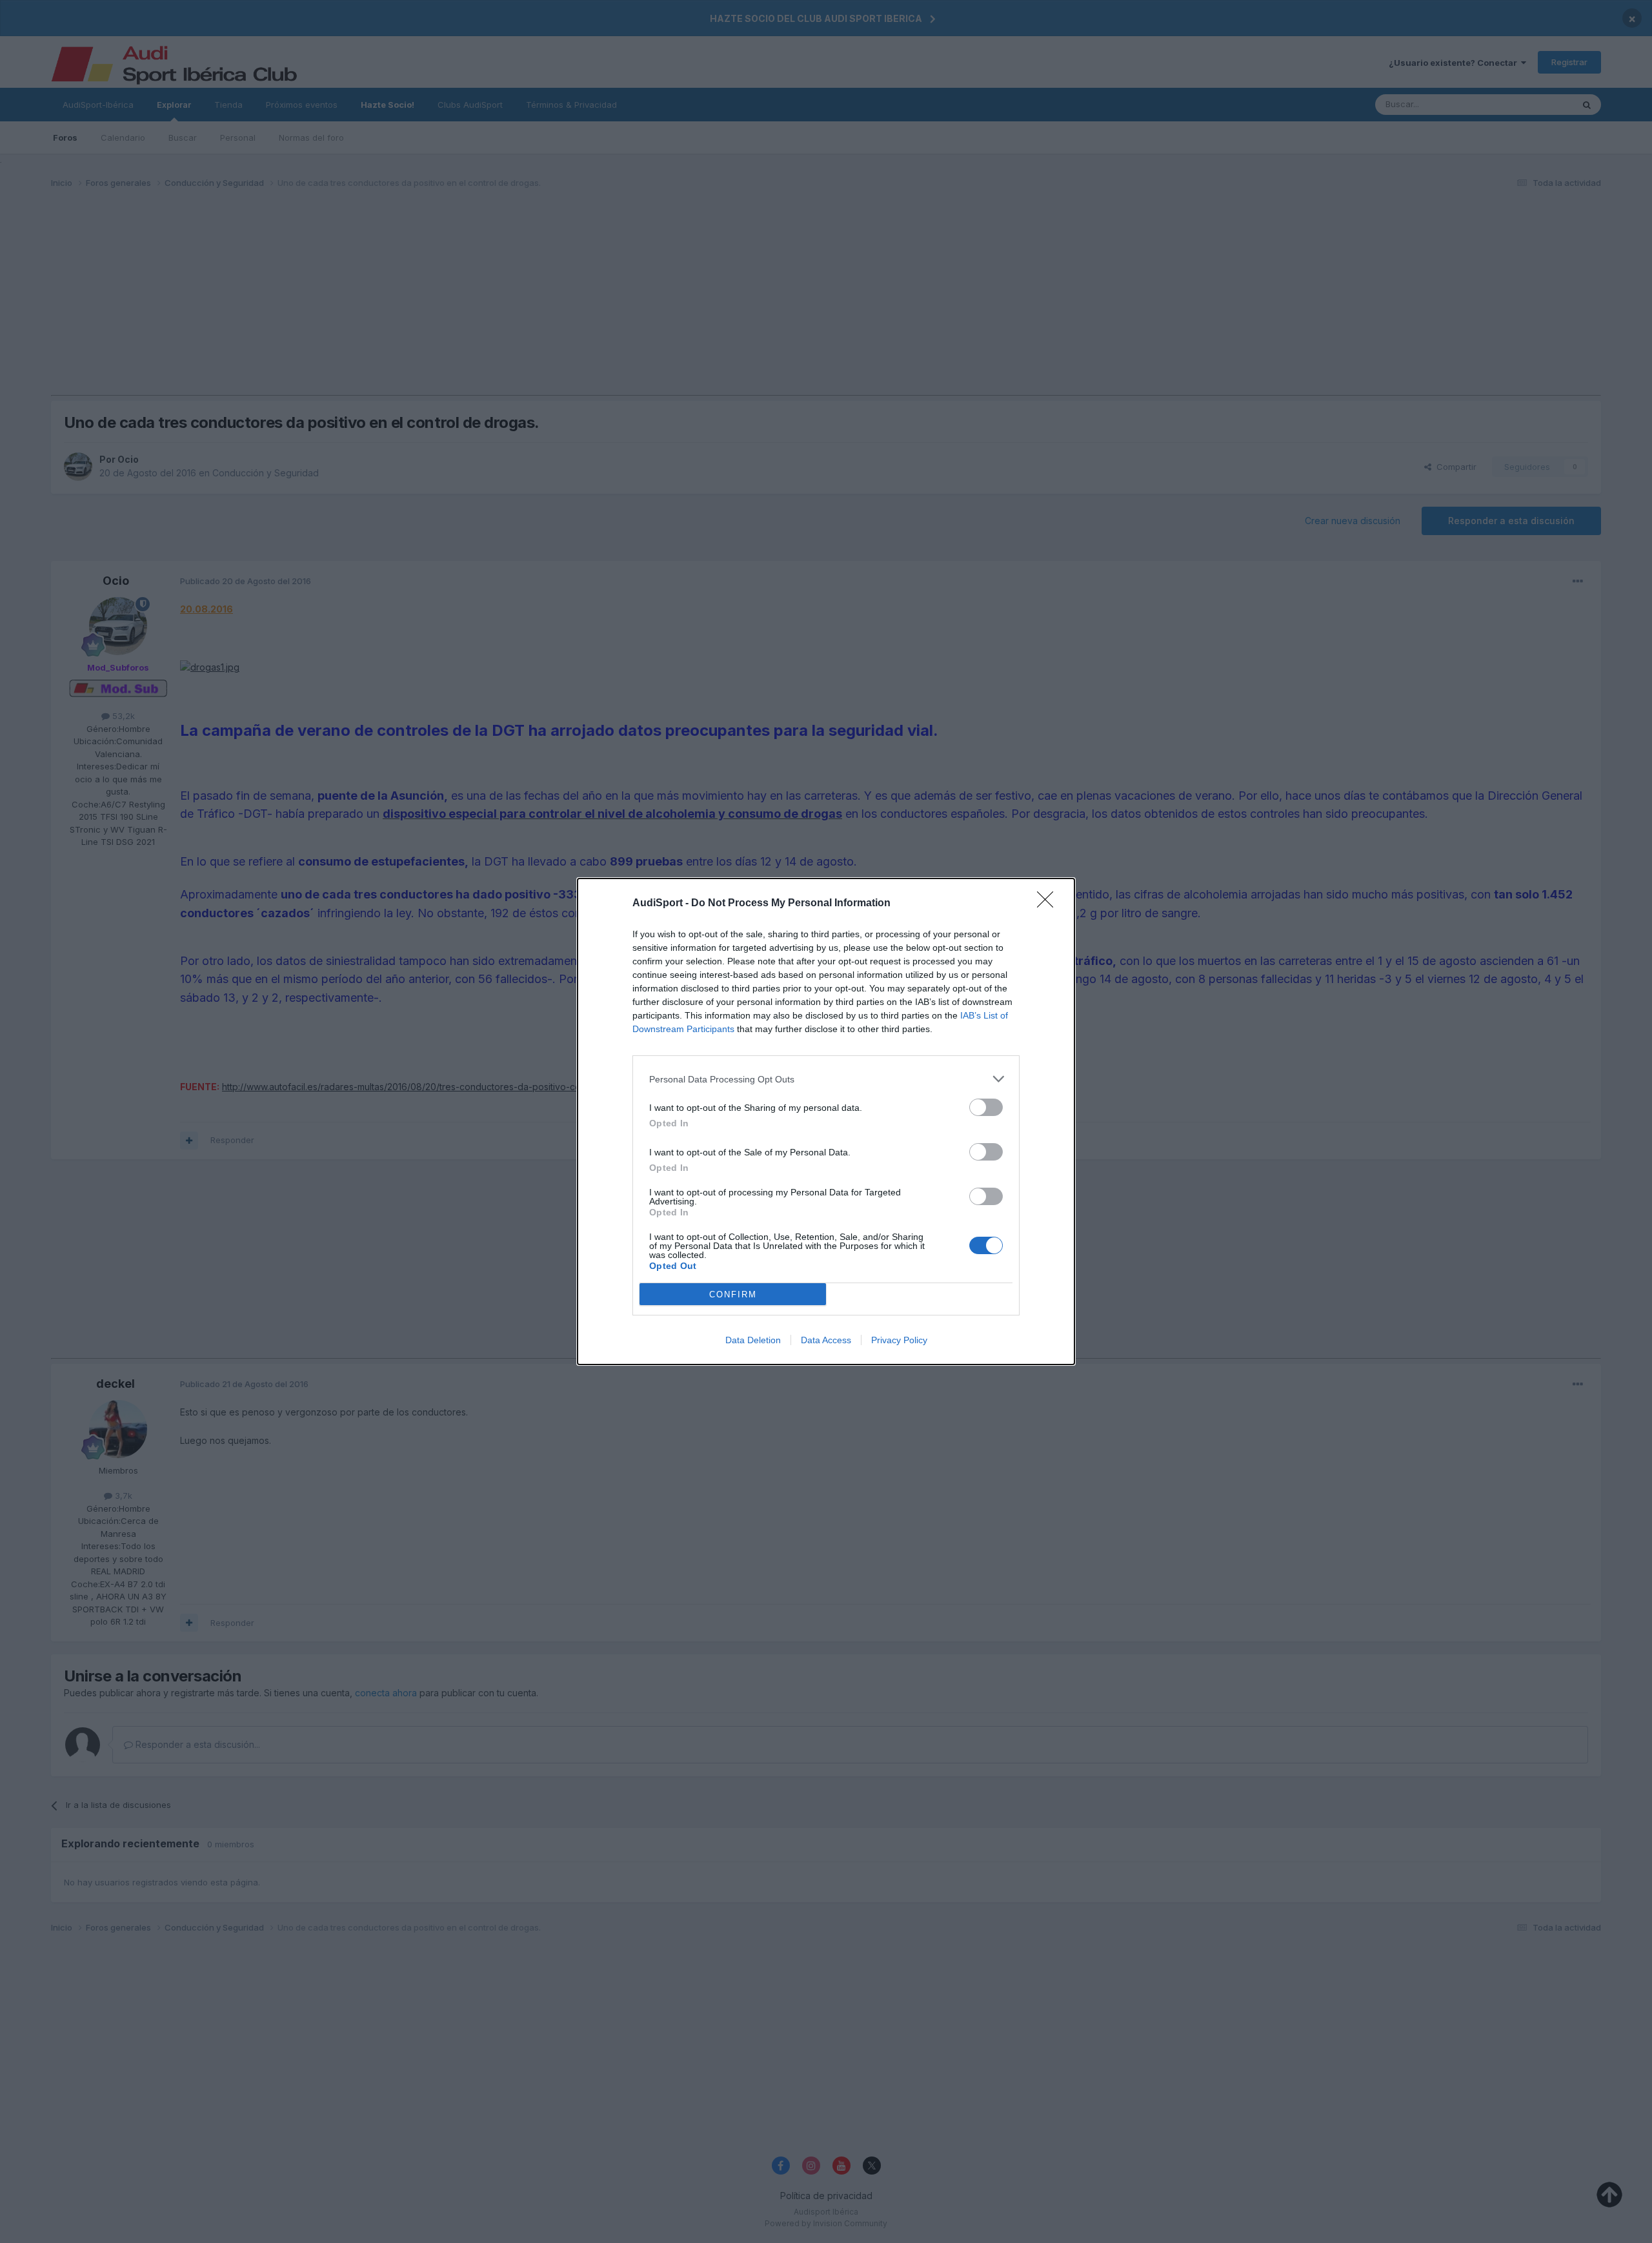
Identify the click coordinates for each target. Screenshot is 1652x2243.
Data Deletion (753, 1340)
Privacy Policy (899, 1340)
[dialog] (826, 1121)
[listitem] (826, 1079)
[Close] (1049, 904)
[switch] (986, 1107)
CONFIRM (733, 1294)
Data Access (826, 1340)
